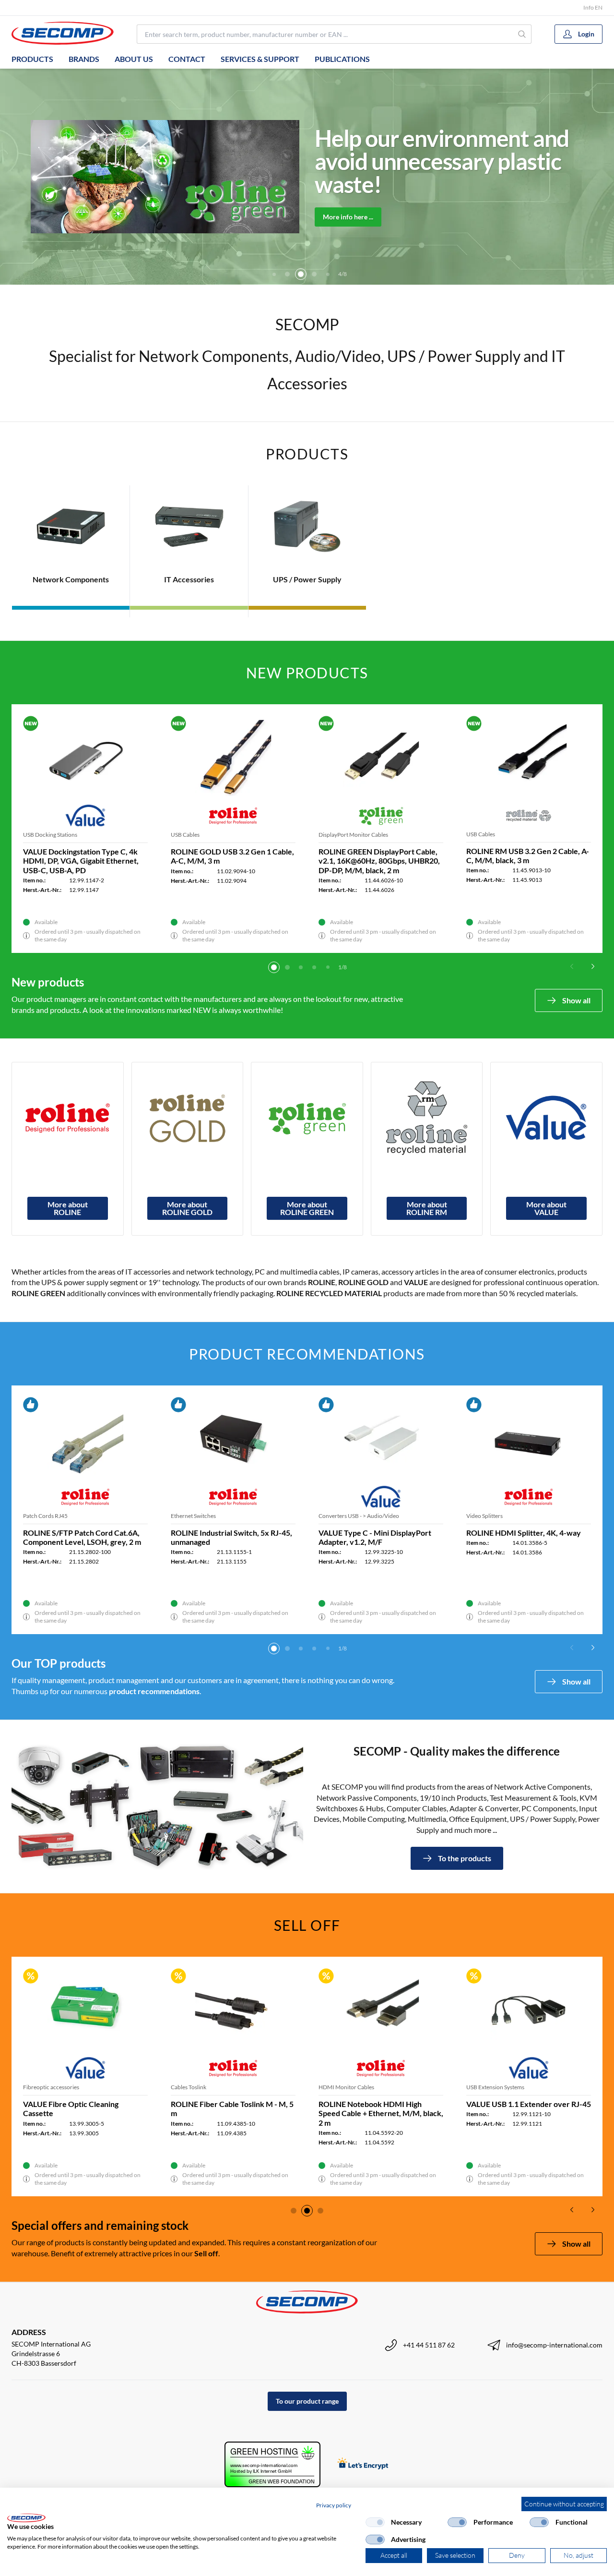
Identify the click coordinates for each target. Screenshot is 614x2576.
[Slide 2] (287, 967)
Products (32, 59)
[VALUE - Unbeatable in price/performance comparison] (546, 1118)
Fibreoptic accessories (51, 2087)
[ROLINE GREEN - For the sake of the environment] (307, 1118)
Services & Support (260, 59)
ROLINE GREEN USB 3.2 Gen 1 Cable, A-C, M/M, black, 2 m (370, 856)
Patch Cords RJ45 (45, 1516)
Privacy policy (334, 2505)
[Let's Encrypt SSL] (363, 2464)
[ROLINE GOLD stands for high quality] (188, 1118)
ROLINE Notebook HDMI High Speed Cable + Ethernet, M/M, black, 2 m (381, 2113)
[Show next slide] (593, 966)
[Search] (522, 34)
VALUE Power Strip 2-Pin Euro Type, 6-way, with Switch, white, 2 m (233, 856)
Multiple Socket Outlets (200, 835)
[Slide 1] (274, 967)
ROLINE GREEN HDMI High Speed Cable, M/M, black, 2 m (229, 1537)
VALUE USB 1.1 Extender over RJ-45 (529, 2104)
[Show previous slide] (572, 966)
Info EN (593, 7)
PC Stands (479, 1516)
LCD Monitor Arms (47, 835)
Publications (342, 59)
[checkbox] (375, 2522)
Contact (187, 59)
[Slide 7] (328, 274)
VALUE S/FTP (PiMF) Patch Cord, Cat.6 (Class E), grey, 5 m (79, 1537)
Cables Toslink (189, 2087)
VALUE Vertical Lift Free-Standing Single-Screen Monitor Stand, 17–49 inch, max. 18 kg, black (85, 861)
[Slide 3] (274, 274)
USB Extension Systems (495, 2087)
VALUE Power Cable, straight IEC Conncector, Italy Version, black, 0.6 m (527, 861)
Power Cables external (494, 835)
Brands (84, 59)
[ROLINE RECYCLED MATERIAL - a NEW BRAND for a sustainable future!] (427, 1118)
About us (134, 59)
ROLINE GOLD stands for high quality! (469, 161)
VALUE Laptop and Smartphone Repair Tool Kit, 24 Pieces (372, 1537)
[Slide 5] (301, 274)
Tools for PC (334, 1516)
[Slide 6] (314, 274)
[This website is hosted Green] (272, 2464)
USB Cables (333, 835)
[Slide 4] (287, 274)
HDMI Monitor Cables (199, 1516)
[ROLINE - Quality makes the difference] (68, 1118)
